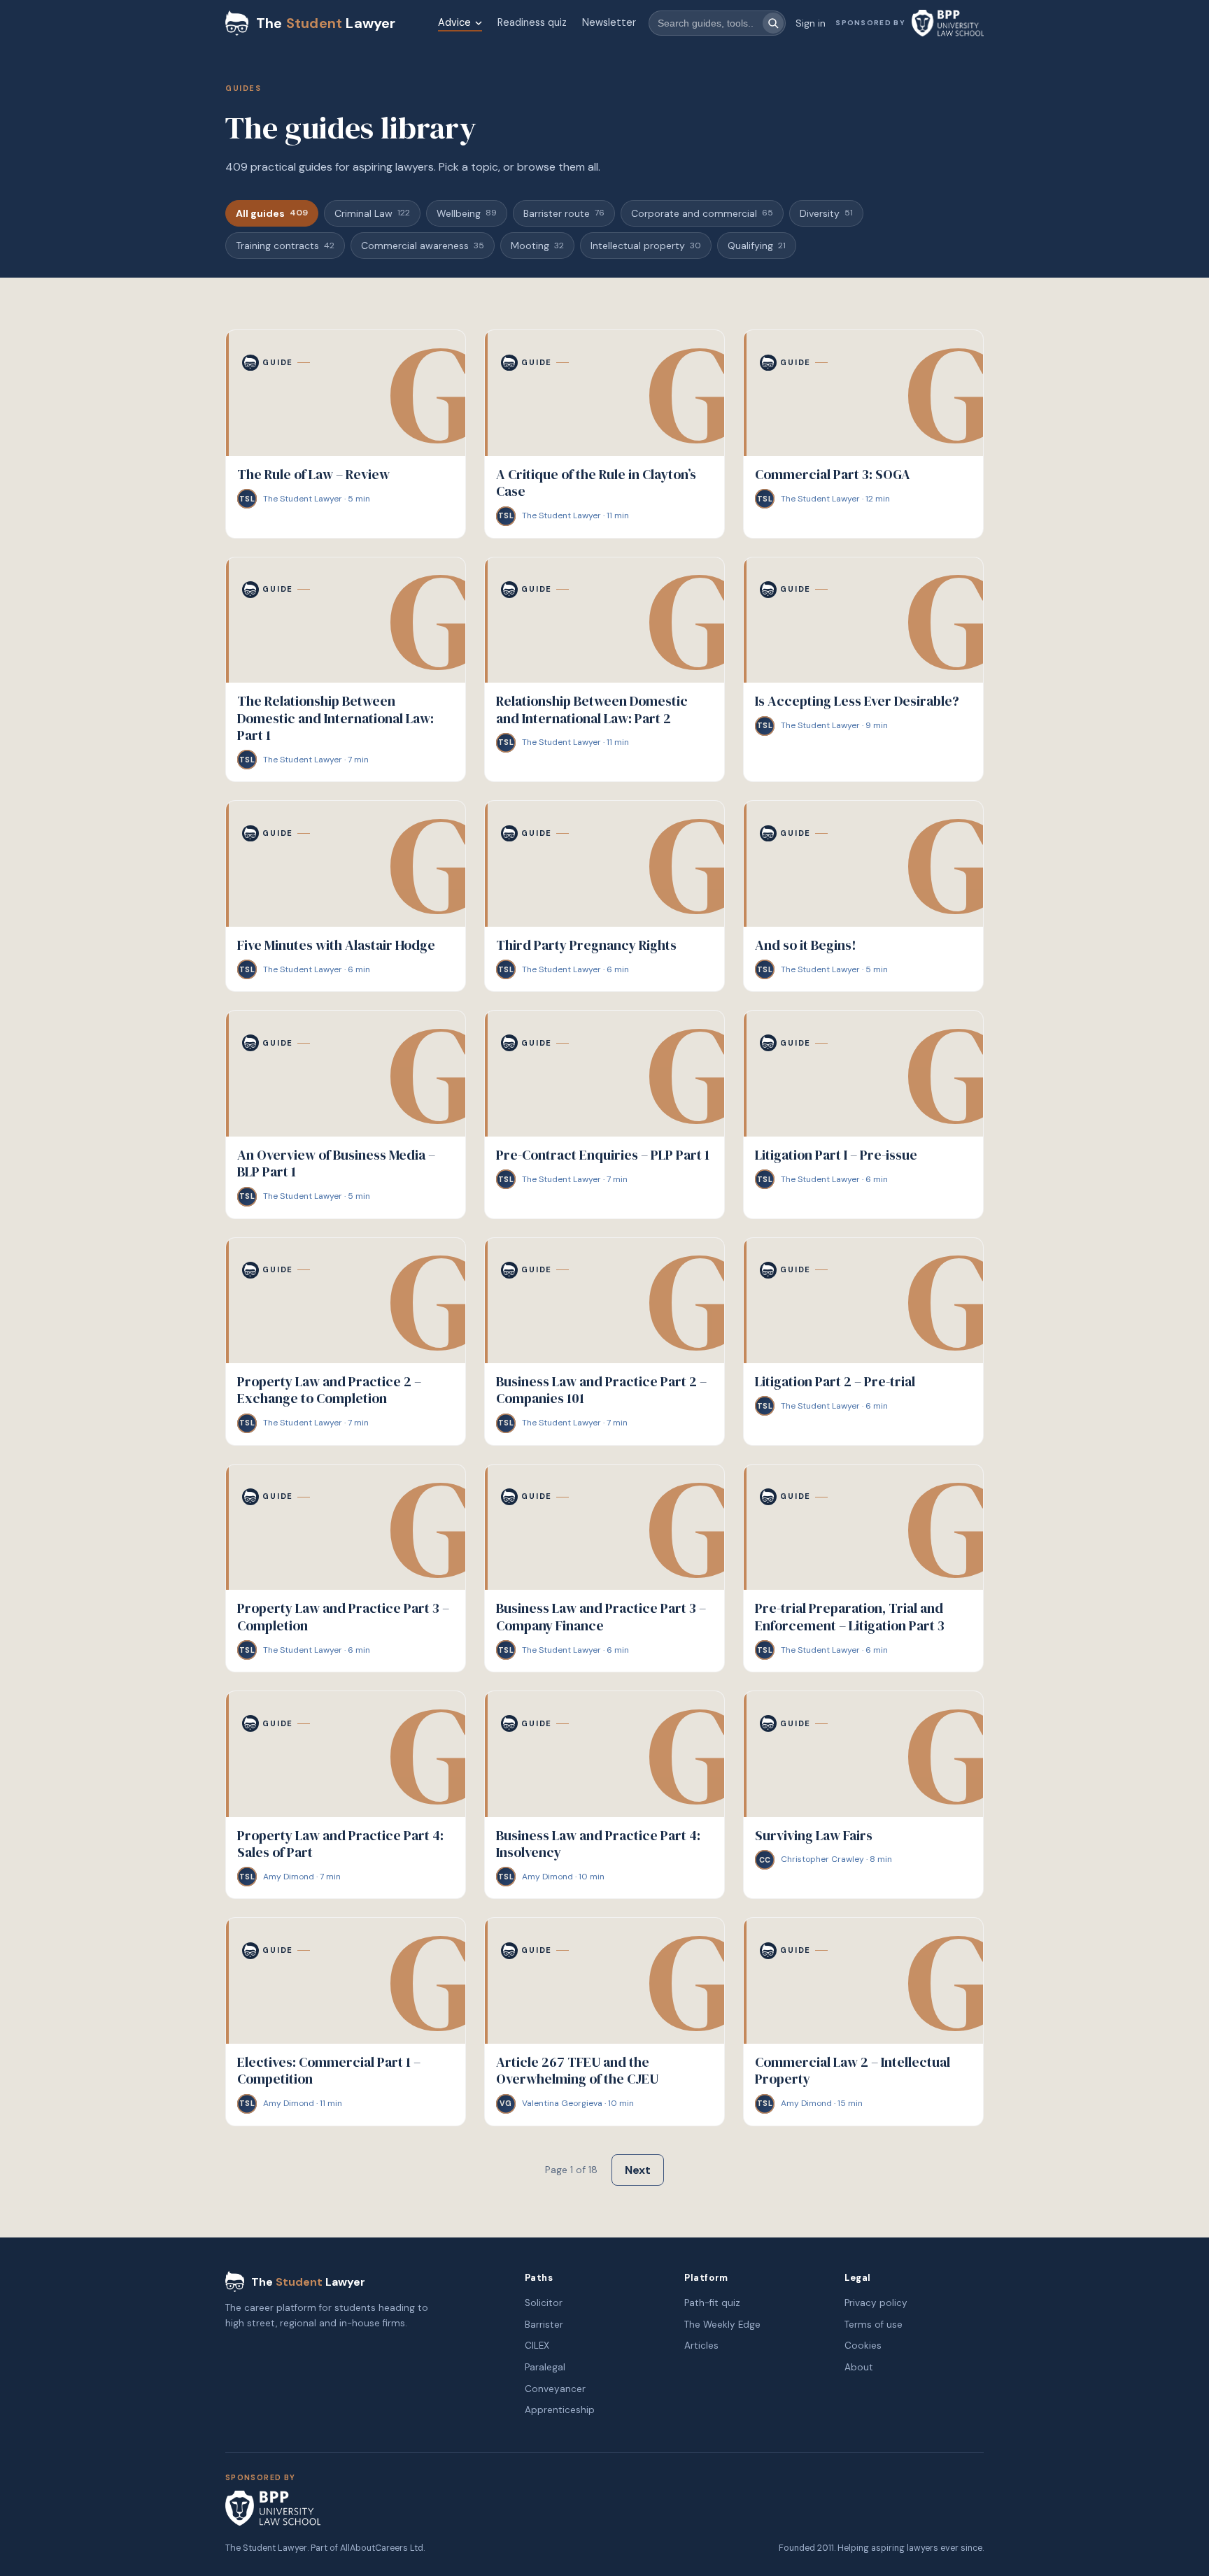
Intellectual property (646, 245)
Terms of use (874, 2325)
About (859, 2367)
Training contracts (285, 245)
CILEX (537, 2346)
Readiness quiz (532, 22)
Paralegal (545, 2367)
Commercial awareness (423, 245)
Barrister (544, 2325)
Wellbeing (467, 213)
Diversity (826, 213)
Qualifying (757, 245)
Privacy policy (876, 2303)
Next (638, 2170)
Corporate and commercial (702, 213)
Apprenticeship (560, 2410)
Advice (454, 22)
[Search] (773, 23)
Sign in (811, 23)
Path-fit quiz (712, 2303)
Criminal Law (372, 213)
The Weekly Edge (722, 2325)
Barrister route (564, 213)
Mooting (537, 245)
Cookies (863, 2346)
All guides (272, 213)
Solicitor (544, 2303)
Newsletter (609, 22)
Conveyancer (555, 2389)
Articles (701, 2346)
